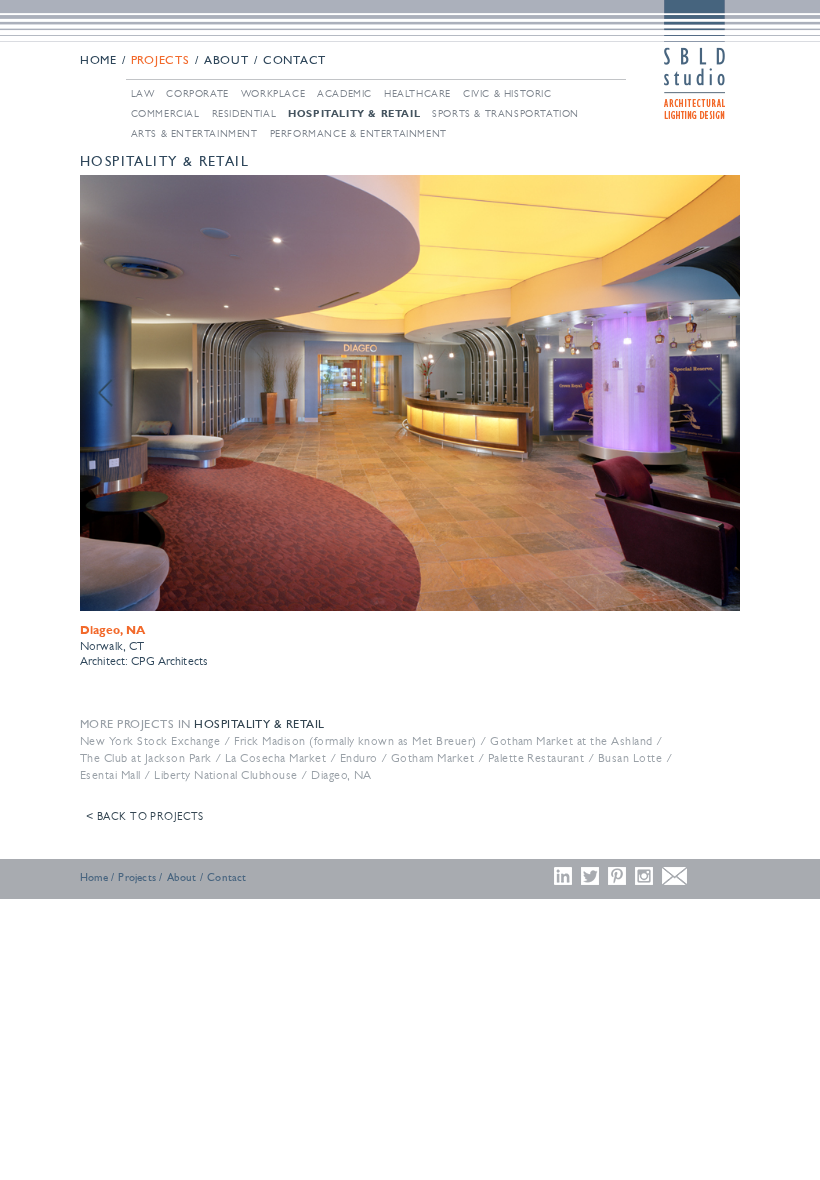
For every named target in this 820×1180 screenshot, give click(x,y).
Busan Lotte (630, 758)
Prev (106, 393)
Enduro (359, 758)
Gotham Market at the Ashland (571, 741)
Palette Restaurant (536, 758)
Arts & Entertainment (194, 133)
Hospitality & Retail (354, 113)
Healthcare (417, 93)
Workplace (273, 93)
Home (98, 61)
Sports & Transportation (505, 113)
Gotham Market (432, 758)
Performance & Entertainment (358, 133)
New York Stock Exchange (150, 741)
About (226, 61)
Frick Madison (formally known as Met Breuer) (355, 741)
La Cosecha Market (275, 758)
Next (714, 393)
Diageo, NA (341, 775)
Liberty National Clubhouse (225, 775)
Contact (294, 61)
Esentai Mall (110, 775)
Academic (344, 93)
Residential (244, 113)
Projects (160, 61)
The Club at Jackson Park (146, 758)
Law (143, 93)
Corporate (197, 93)
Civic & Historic (507, 93)
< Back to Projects (145, 816)
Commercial (165, 113)
